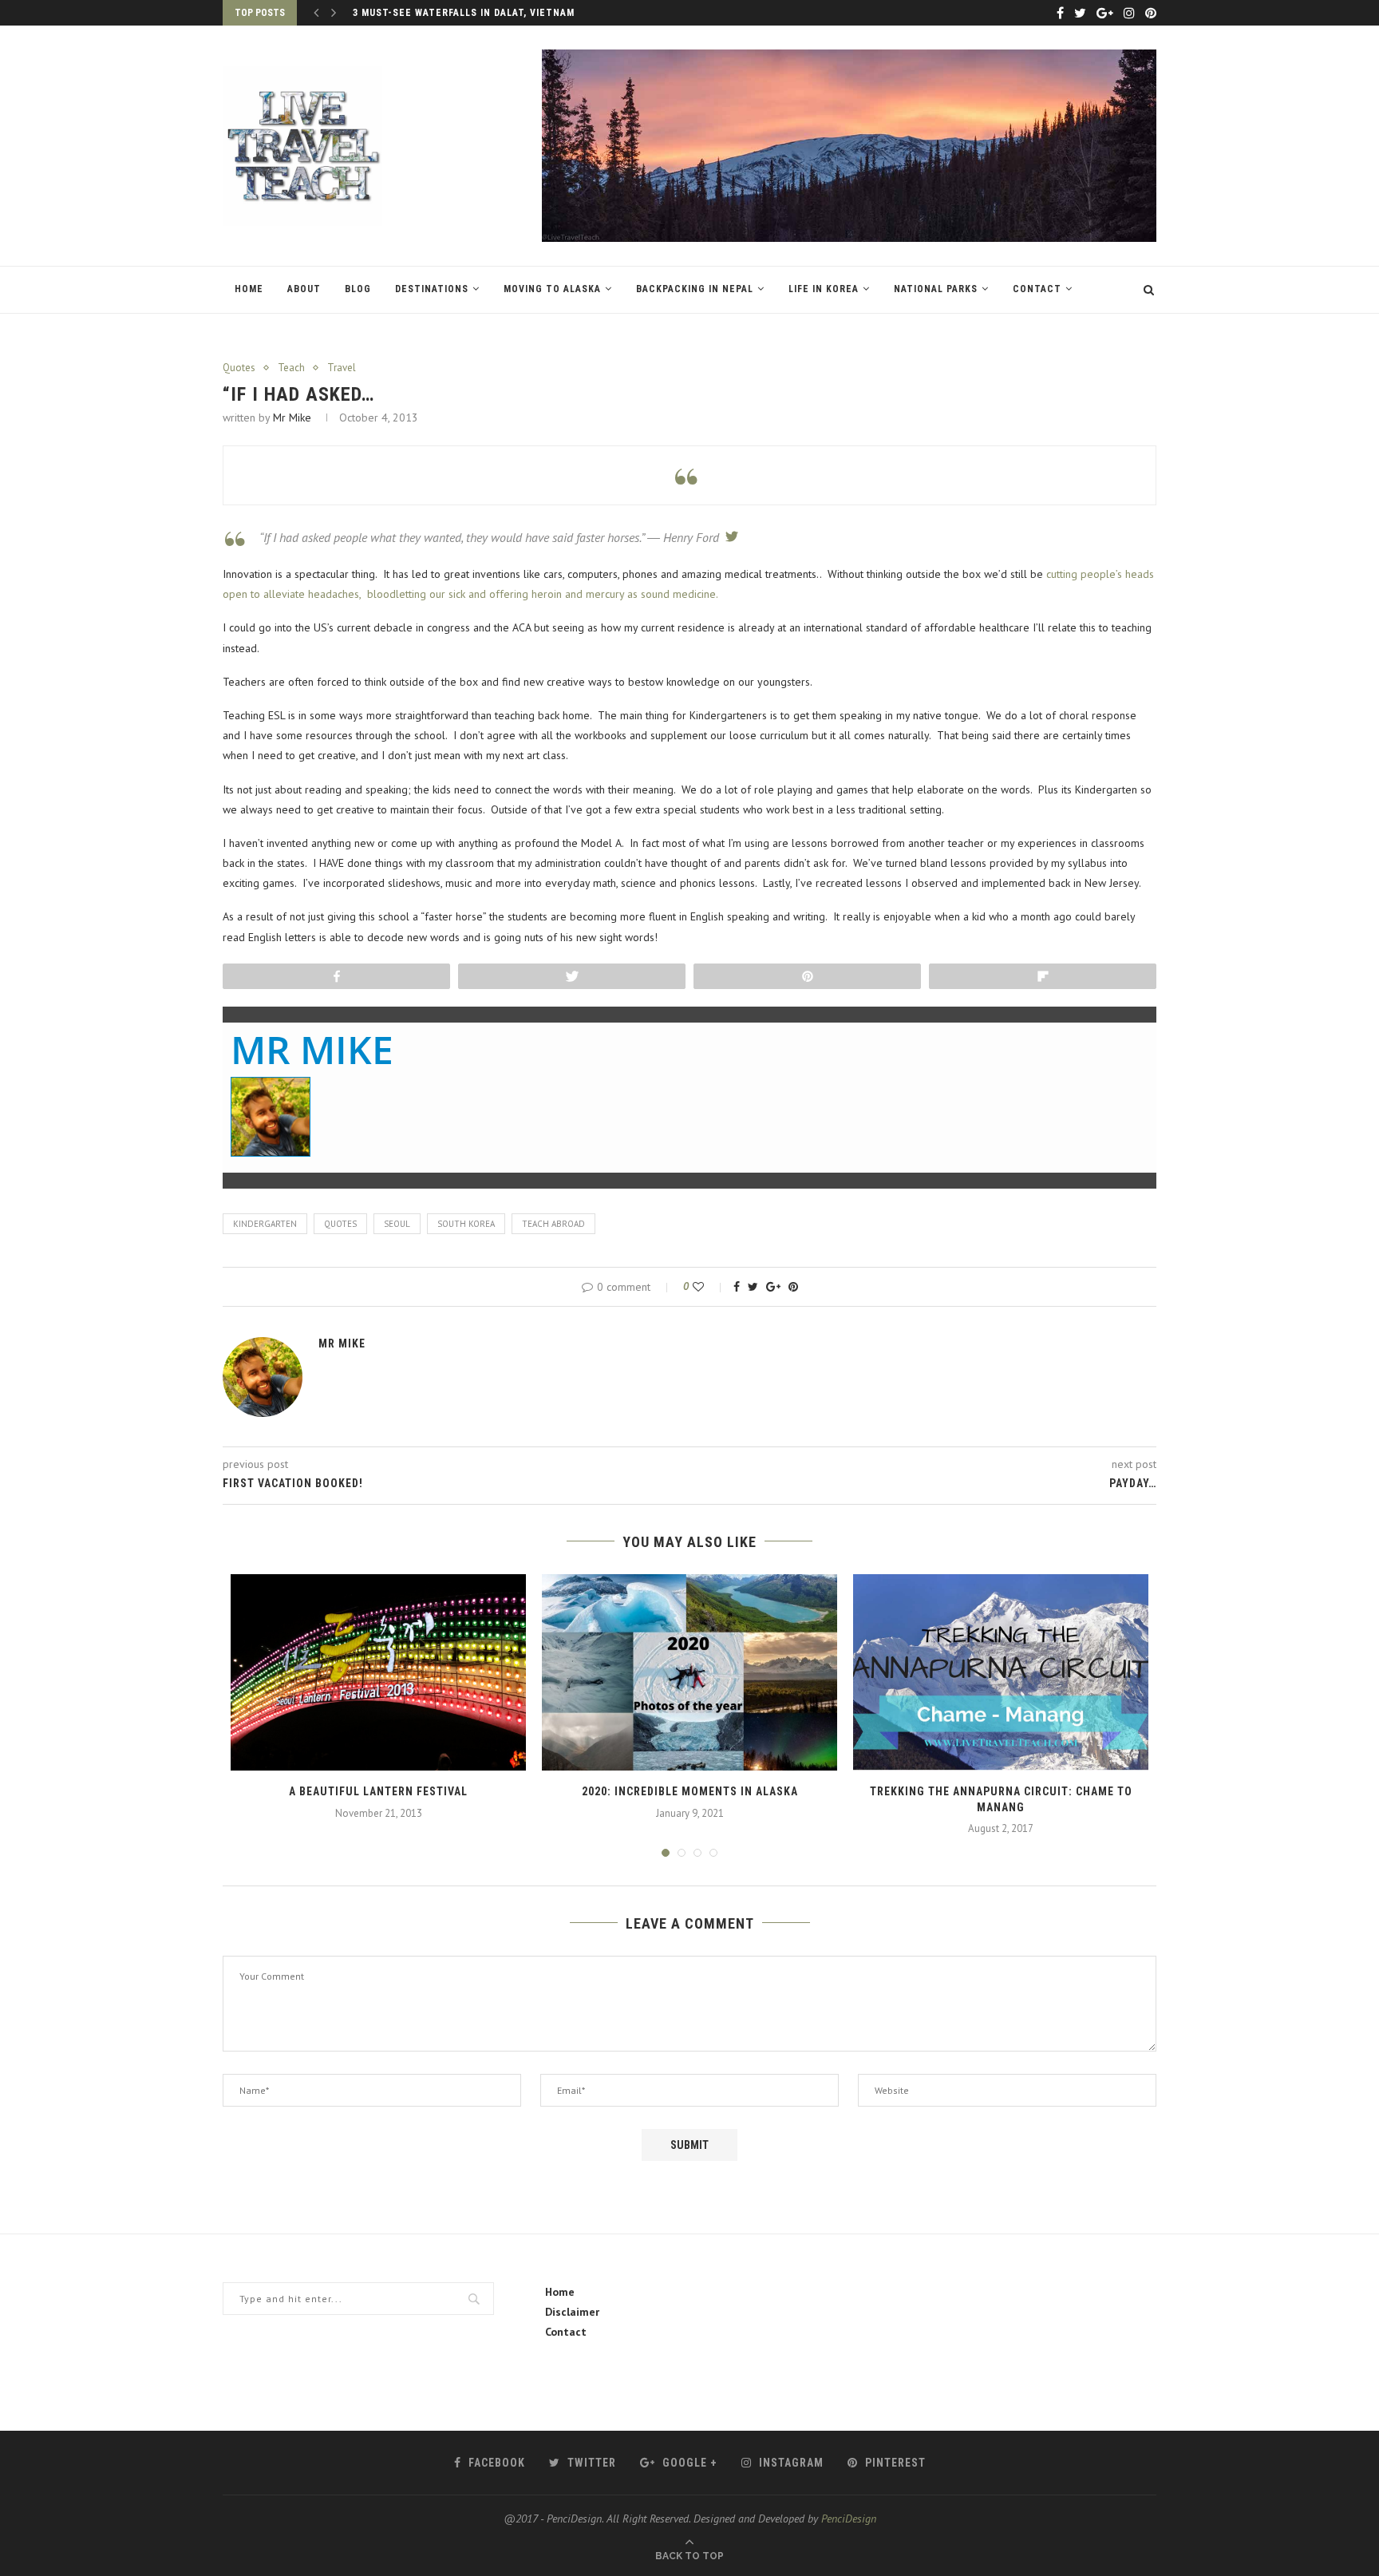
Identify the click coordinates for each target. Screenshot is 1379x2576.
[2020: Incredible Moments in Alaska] (689, 1673)
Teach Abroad (553, 1224)
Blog (358, 289)
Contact (1037, 289)
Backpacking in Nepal (695, 289)
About (304, 289)
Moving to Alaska (552, 289)
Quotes (239, 368)
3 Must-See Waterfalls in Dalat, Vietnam (464, 13)
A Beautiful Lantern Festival (378, 1791)
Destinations (432, 289)
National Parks (936, 289)
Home (249, 289)
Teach (291, 368)
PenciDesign (849, 2519)
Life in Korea (824, 289)
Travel (342, 368)
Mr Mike (292, 417)
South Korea (466, 1224)
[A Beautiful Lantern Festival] (378, 1673)
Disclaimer (572, 2312)
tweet (729, 536)
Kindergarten (265, 1224)
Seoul (397, 1224)
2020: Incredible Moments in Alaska (690, 1791)
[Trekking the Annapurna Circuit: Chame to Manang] (1001, 1673)
